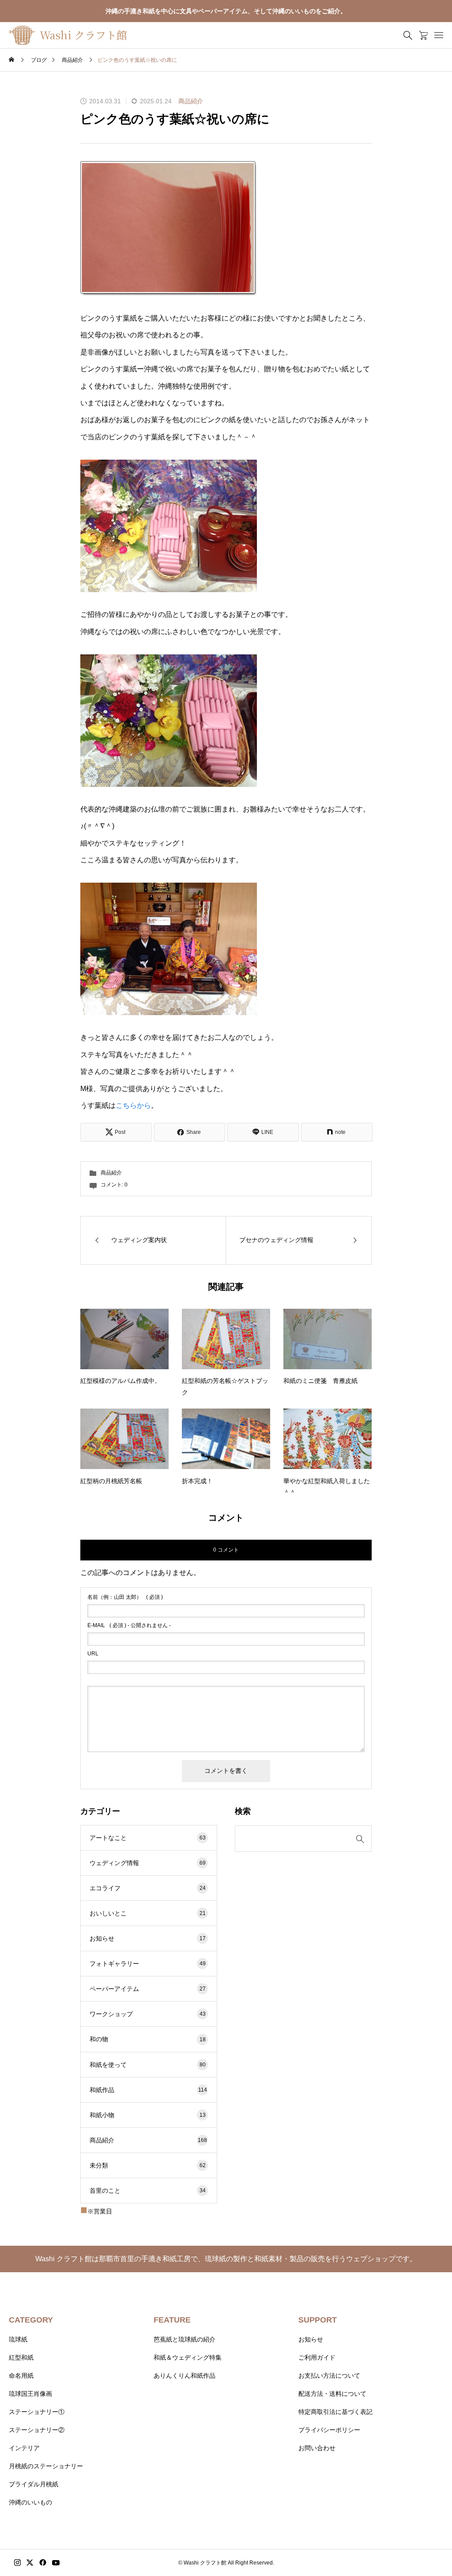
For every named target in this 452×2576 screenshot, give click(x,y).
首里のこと (148, 2191)
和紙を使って (148, 2065)
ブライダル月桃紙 (34, 2484)
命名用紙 (21, 2376)
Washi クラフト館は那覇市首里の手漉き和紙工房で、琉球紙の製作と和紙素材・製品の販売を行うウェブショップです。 (226, 2259)
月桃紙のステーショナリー (46, 2466)
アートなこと (148, 1838)
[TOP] (424, 2548)
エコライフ (148, 1888)
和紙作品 (148, 2090)
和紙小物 (148, 2115)
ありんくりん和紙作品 (185, 2376)
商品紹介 (191, 101)
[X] (30, 2563)
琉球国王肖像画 (30, 2394)
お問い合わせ (317, 2448)
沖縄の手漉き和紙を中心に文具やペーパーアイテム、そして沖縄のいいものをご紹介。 (226, 11)
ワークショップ (148, 2014)
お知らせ (148, 1938)
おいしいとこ (148, 1913)
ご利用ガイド (317, 2357)
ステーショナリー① (37, 2412)
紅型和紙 (21, 2357)
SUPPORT (318, 2320)
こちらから (133, 1105)
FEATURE (172, 2320)
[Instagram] (17, 2563)
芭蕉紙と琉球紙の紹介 (185, 2339)
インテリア (24, 2448)
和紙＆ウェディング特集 (188, 2357)
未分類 (148, 2165)
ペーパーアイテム (148, 1989)
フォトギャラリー (148, 1964)
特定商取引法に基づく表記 (335, 2412)
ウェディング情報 (148, 1863)
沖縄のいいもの (30, 2502)
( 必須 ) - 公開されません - (129, 1625)
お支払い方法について (329, 2376)
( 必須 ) (125, 1597)
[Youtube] (56, 2563)
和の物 (148, 2039)
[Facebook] (43, 2563)
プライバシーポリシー (329, 2430)
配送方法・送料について (332, 2394)
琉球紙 (18, 2339)
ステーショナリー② (37, 2430)
